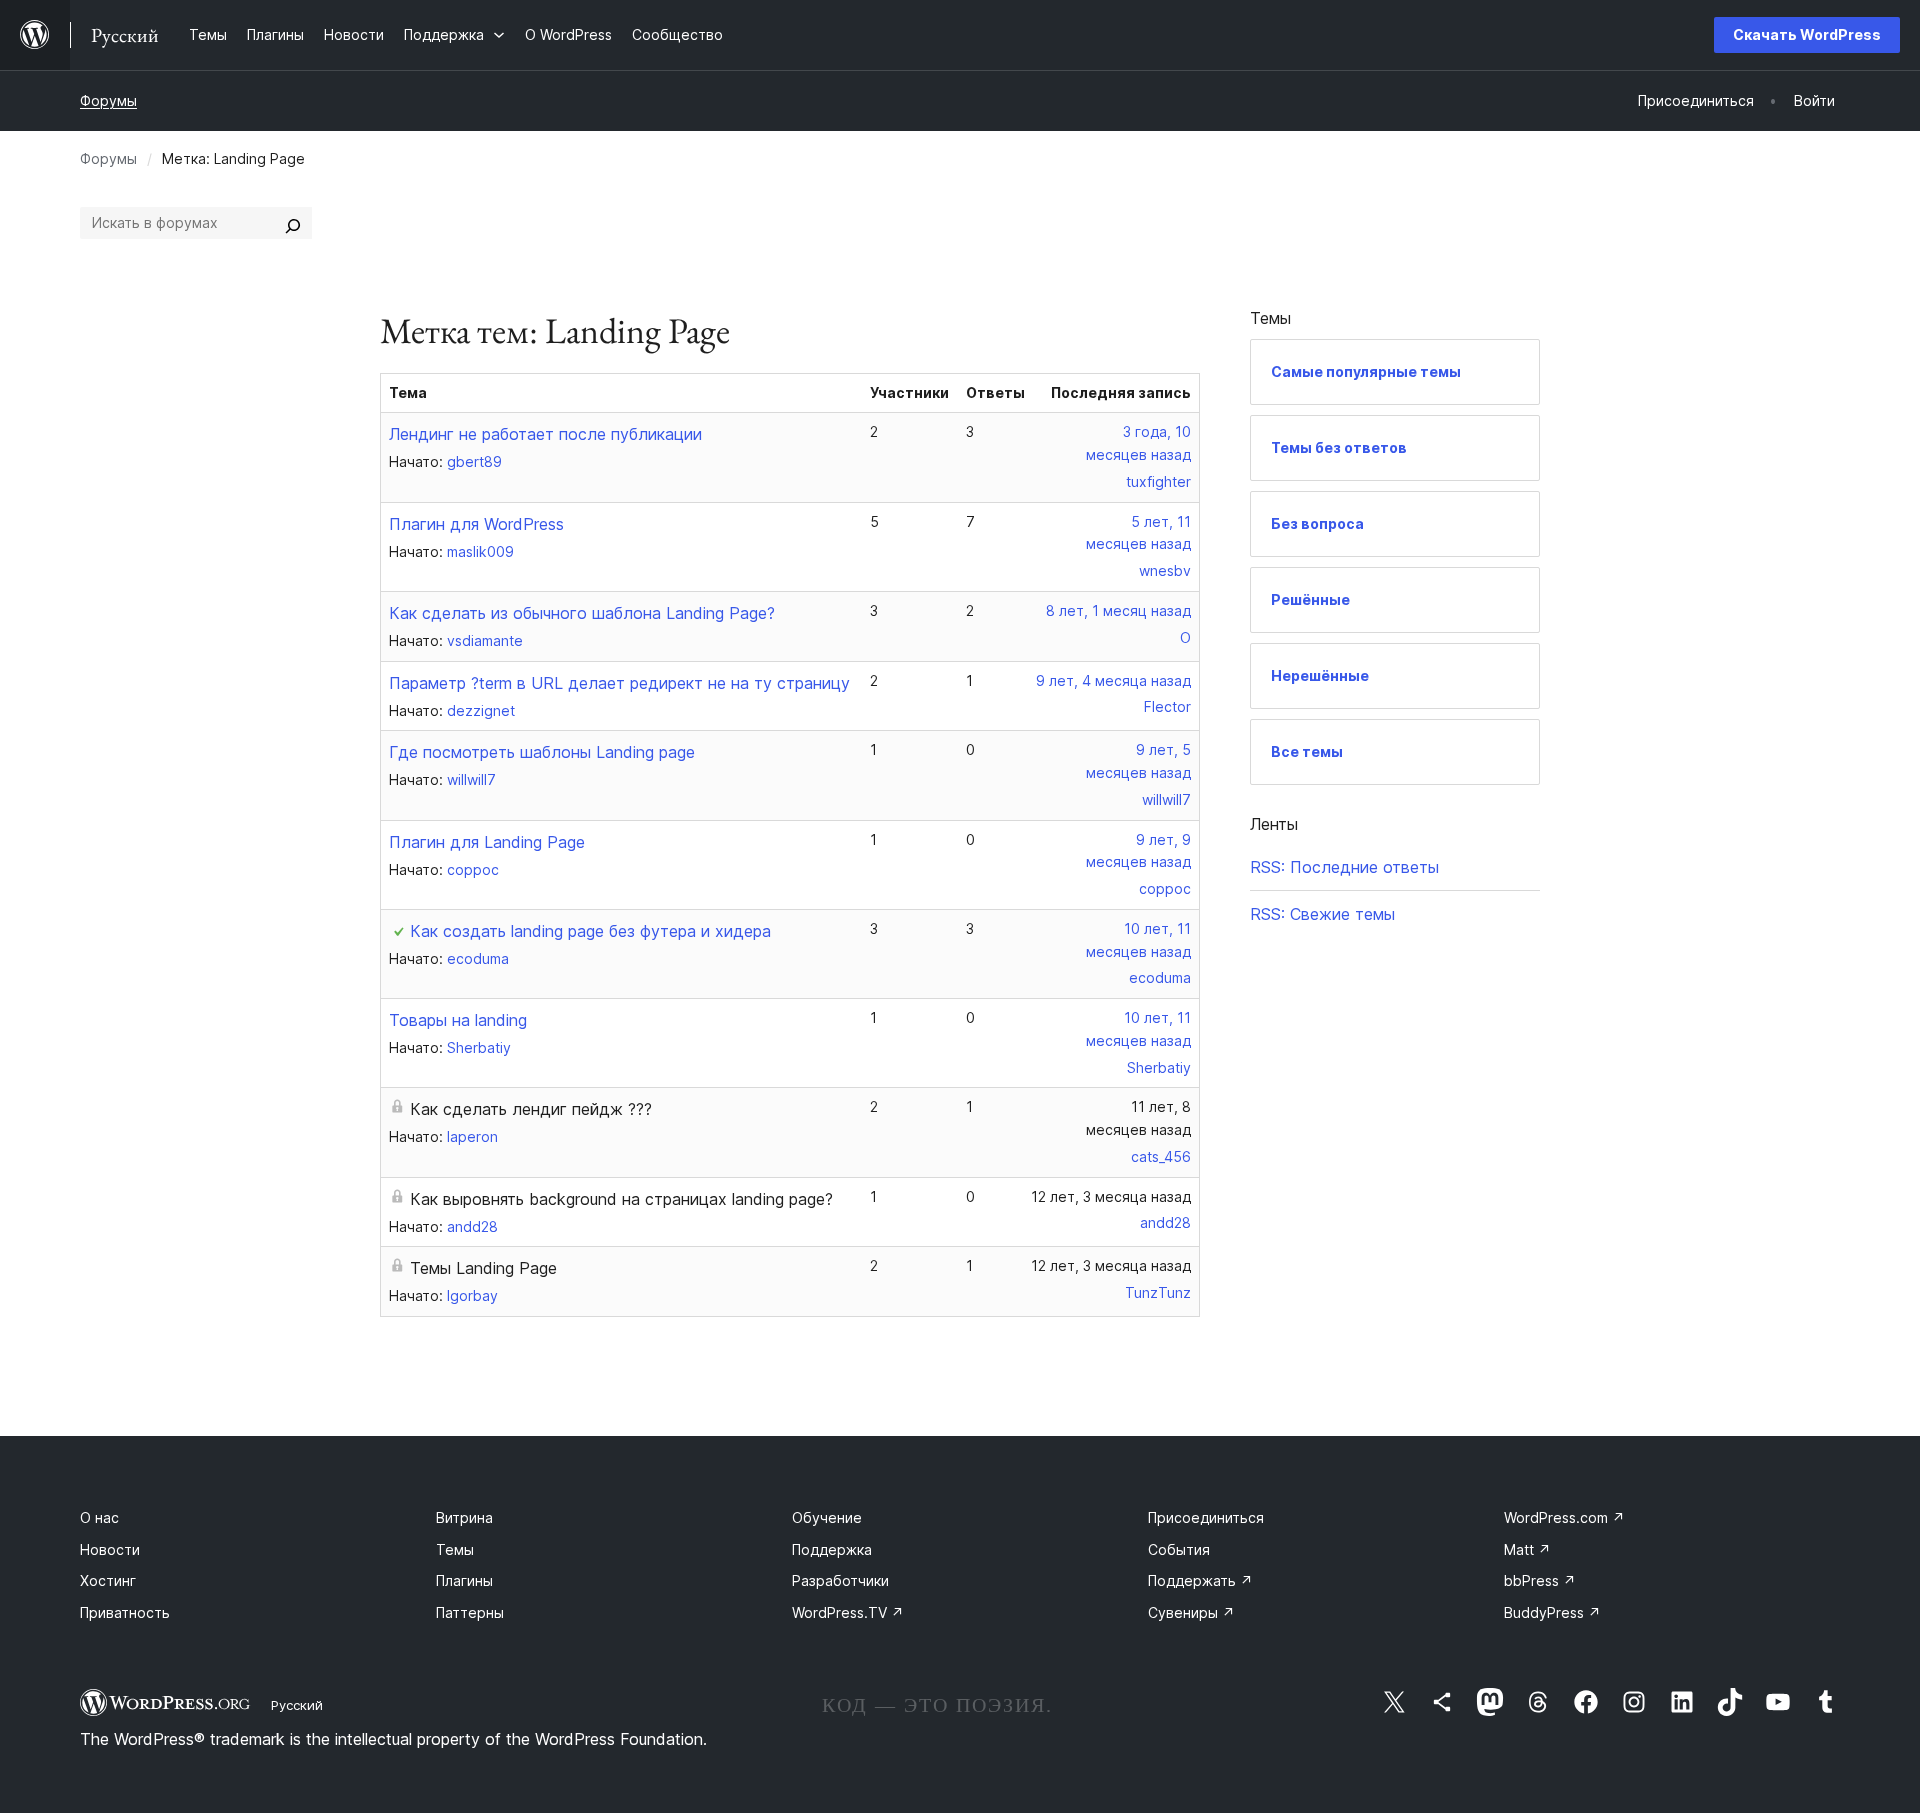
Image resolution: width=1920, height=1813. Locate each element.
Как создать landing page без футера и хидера (590, 931)
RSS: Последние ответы (1344, 867)
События (1179, 1549)
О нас (99, 1517)
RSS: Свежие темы (1322, 914)
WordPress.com (1564, 1517)
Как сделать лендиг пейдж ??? (531, 1109)
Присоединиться (1206, 1517)
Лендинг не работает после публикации (545, 434)
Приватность (125, 1612)
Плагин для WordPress (476, 524)
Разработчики (840, 1580)
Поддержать (1200, 1580)
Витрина (464, 1517)
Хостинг (108, 1580)
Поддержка (832, 1549)
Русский (297, 1705)
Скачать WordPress (1807, 34)
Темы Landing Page (483, 1268)
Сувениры (1191, 1612)
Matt (1527, 1549)
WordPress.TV (848, 1612)
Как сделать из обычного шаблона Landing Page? (582, 613)
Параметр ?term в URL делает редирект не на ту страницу (619, 683)
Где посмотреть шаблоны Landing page (542, 752)
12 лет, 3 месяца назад (1111, 1196)
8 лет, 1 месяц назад (1118, 610)
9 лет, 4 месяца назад (1113, 680)
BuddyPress (1552, 1612)
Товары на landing (458, 1020)
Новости (110, 1549)
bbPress (1540, 1580)
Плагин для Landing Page (487, 842)
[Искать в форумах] (293, 223)
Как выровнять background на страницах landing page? (621, 1199)
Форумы (108, 100)
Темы (455, 1549)
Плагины (464, 1580)
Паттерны (470, 1612)
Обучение (827, 1517)
